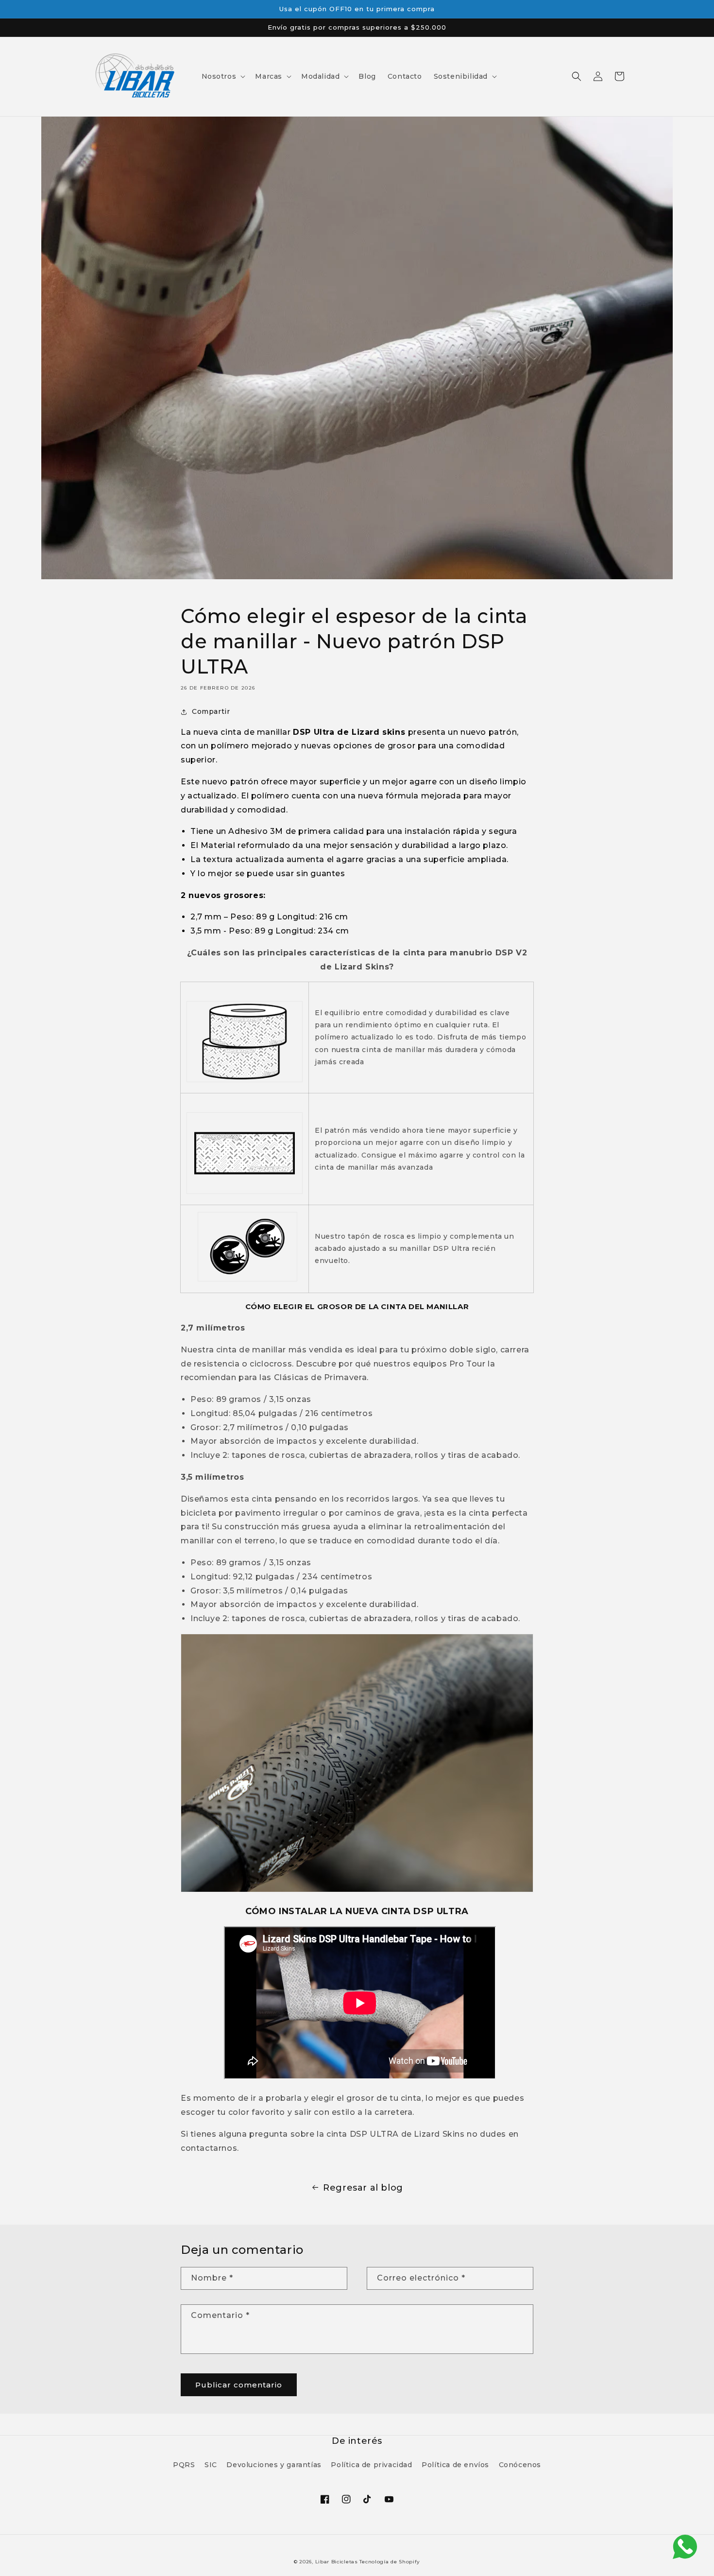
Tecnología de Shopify (390, 2562)
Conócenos (520, 2465)
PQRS (184, 2465)
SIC (211, 2465)
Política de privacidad (371, 2465)
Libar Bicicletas (338, 2562)
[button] (223, 76)
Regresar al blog (363, 2188)
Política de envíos (455, 2465)
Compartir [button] (211, 711)
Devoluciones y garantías (274, 2465)
